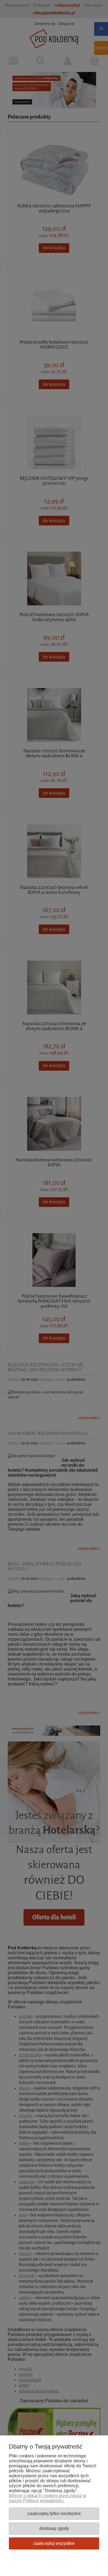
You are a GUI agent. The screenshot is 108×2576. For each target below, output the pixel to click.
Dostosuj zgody (54, 2528)
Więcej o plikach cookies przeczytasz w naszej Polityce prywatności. (48, 2498)
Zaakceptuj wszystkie (54, 2543)
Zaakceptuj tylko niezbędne (54, 2513)
